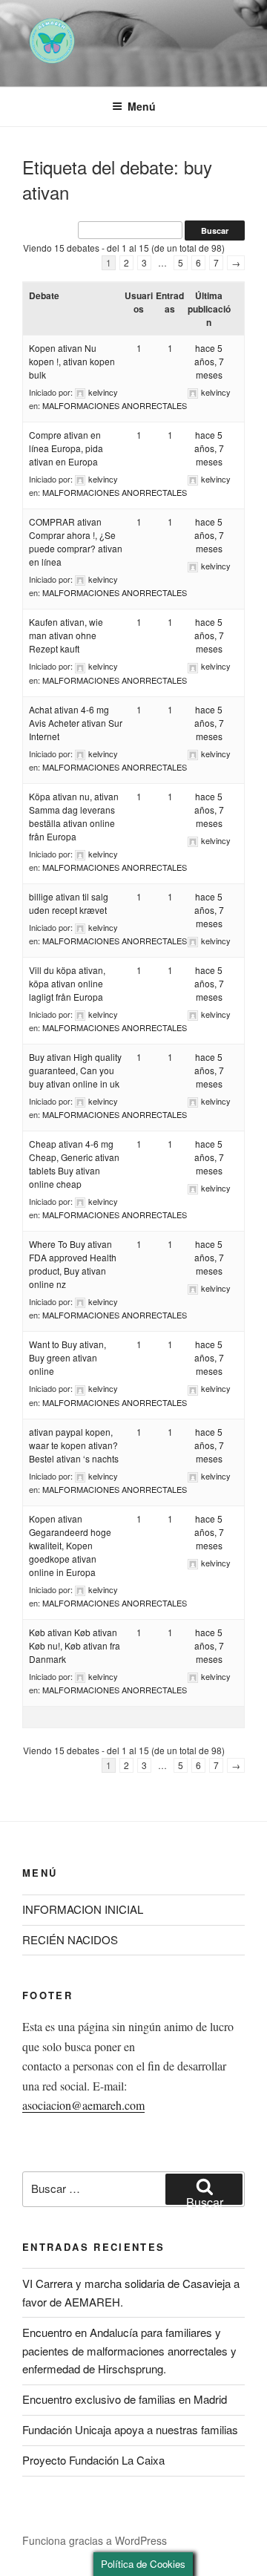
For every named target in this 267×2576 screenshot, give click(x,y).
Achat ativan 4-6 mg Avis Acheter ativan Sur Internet (76, 723)
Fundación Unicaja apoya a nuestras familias (130, 2429)
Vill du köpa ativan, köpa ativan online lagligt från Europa (67, 983)
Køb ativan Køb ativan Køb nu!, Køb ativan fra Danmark (75, 1645)
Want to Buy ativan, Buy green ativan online (67, 1357)
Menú (142, 106)
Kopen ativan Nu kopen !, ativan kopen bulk (72, 361)
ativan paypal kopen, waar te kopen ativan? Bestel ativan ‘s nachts (74, 1445)
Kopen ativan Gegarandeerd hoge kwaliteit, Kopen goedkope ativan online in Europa (70, 1545)
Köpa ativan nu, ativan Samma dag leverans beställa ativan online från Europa (74, 816)
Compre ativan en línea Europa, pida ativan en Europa (66, 448)
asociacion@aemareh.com (83, 2105)
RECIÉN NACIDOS (70, 1939)
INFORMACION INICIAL (83, 1909)
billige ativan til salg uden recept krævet (69, 903)
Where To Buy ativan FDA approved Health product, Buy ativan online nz (73, 1264)
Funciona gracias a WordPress (95, 2540)
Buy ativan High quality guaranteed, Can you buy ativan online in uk (75, 1070)
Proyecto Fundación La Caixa (93, 2460)
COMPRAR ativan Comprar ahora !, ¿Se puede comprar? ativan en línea (76, 542)
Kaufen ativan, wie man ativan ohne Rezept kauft (66, 635)
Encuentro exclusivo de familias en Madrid (125, 2399)
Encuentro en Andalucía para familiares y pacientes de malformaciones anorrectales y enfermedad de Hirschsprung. (129, 2351)
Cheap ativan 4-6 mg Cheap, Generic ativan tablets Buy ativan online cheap (74, 1164)
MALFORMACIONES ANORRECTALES (115, 405)
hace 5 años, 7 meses (209, 361)
